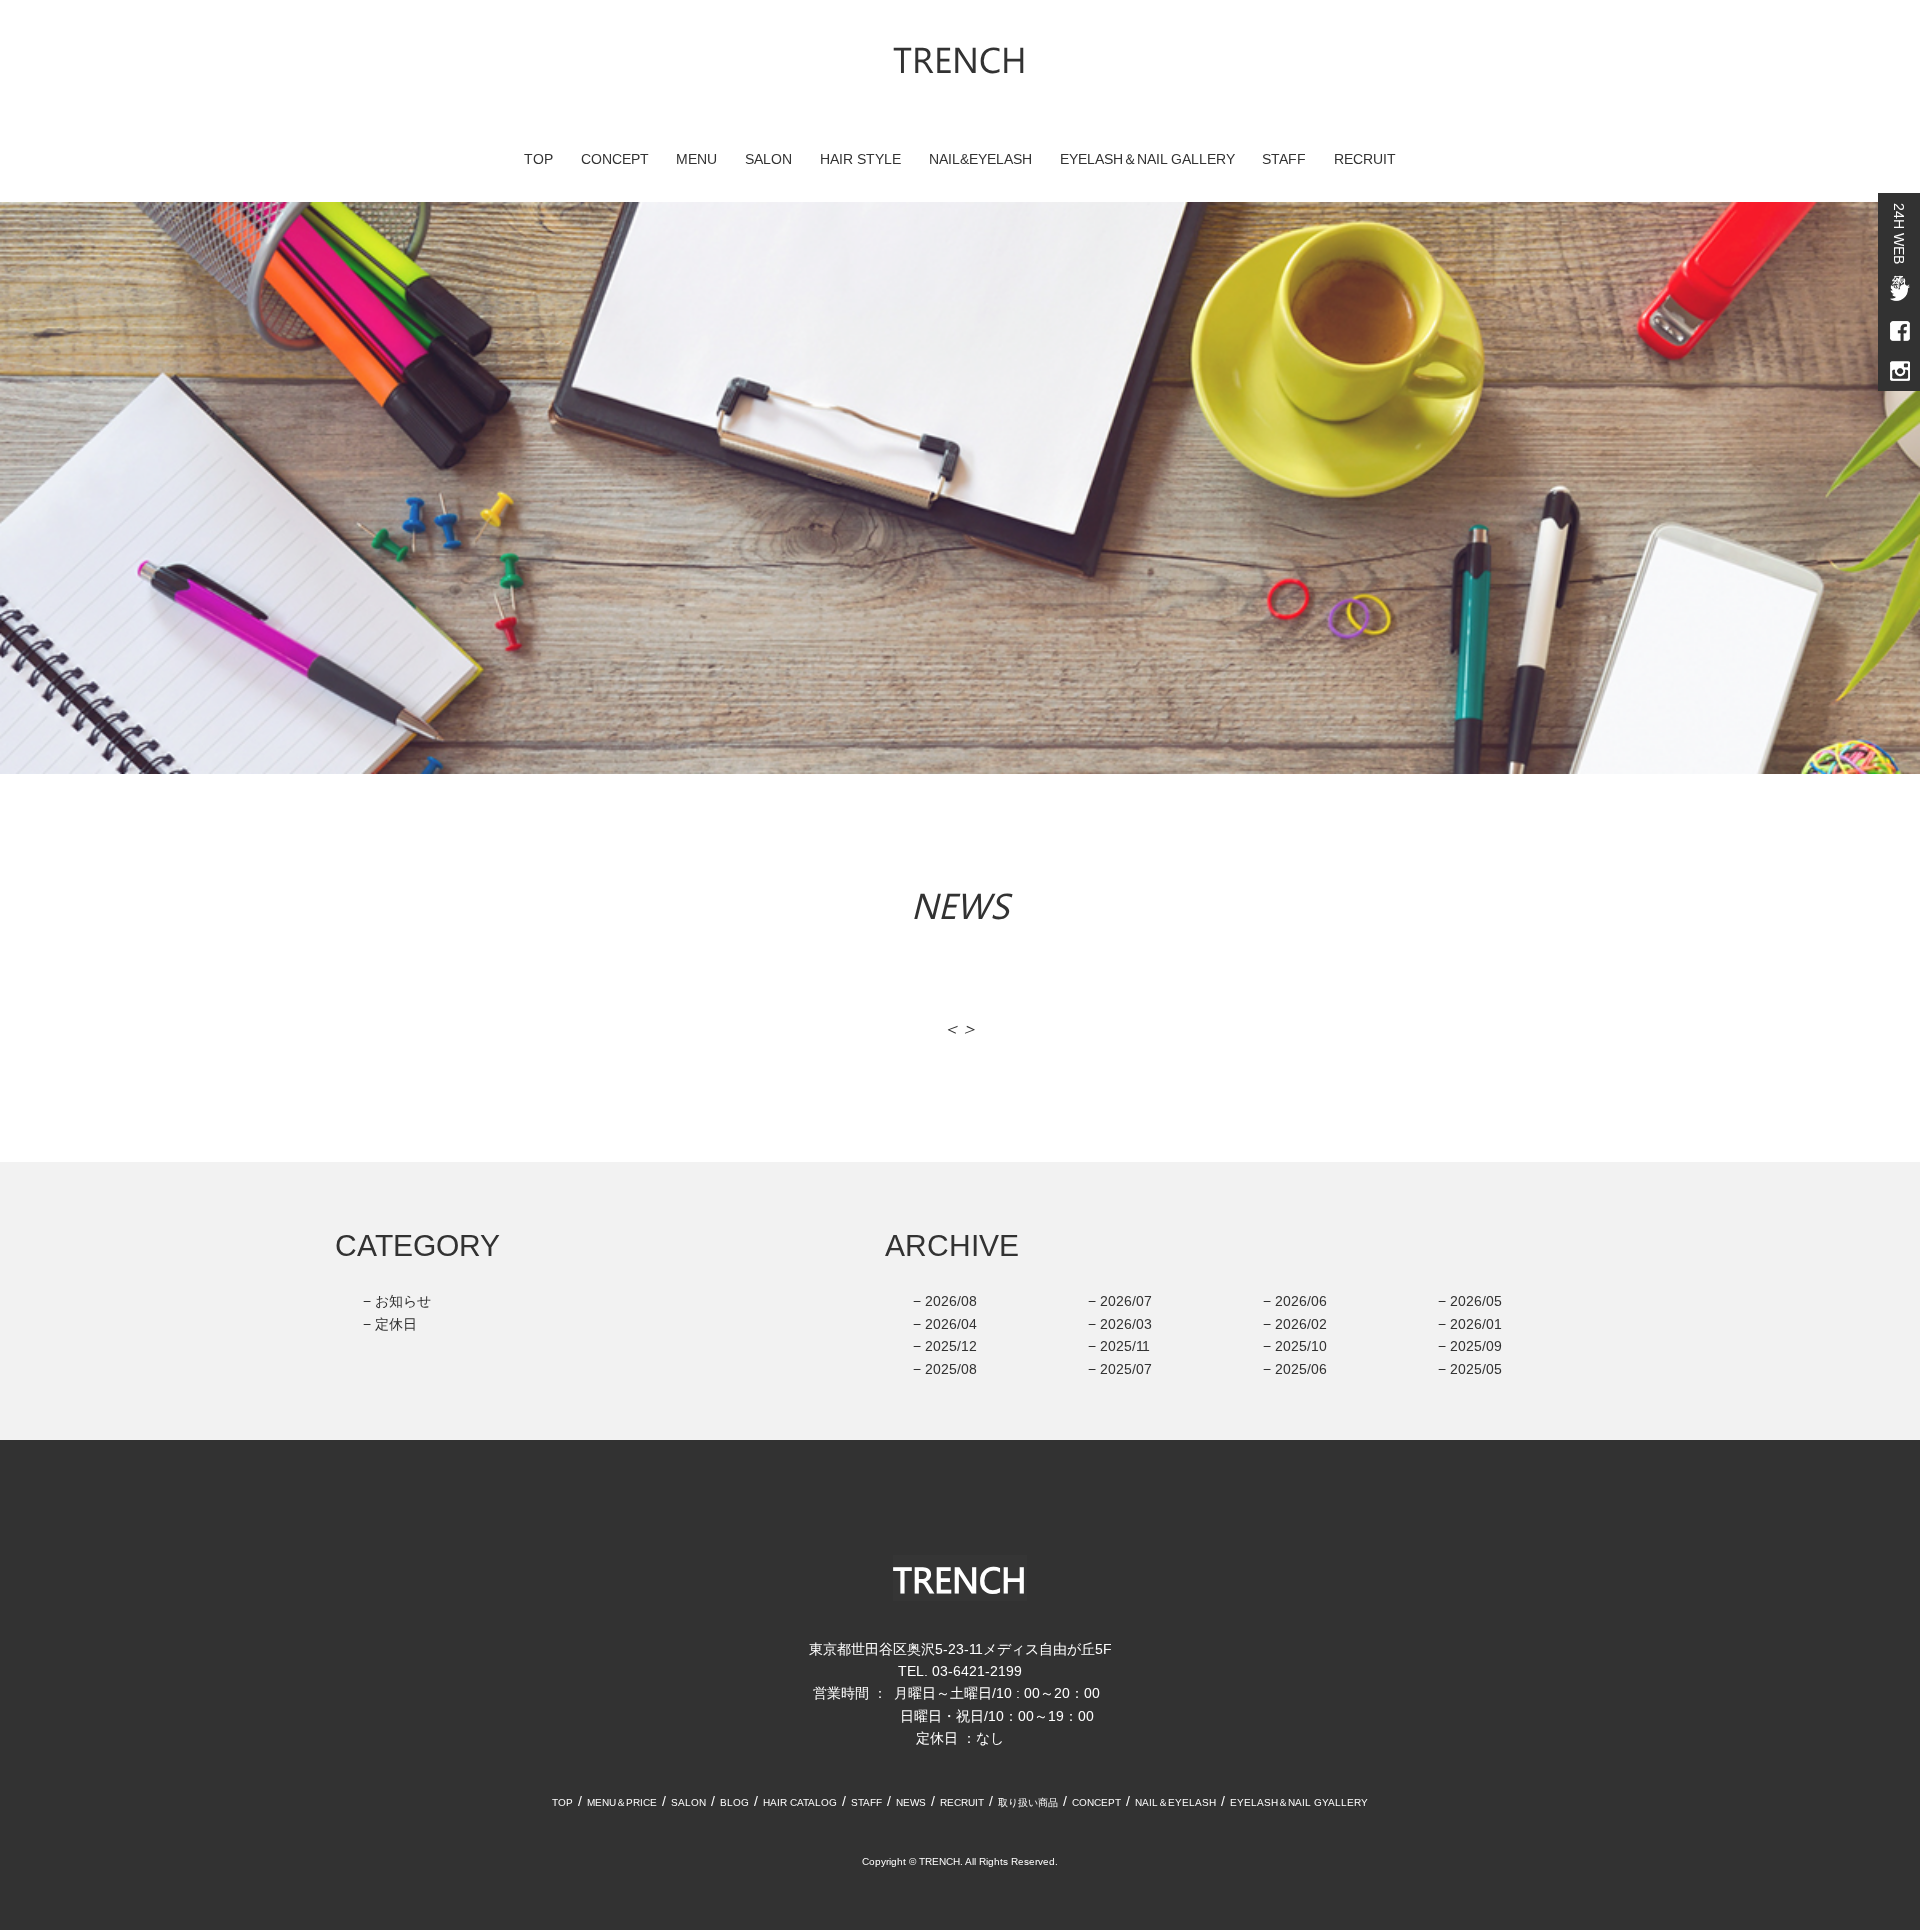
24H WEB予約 (1899, 233)
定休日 (396, 1324)
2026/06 (1301, 1301)
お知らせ (403, 1301)
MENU (696, 159)
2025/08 (951, 1369)
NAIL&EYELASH (980, 159)
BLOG (734, 1802)
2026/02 (1301, 1324)
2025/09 (1476, 1346)
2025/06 (1301, 1369)
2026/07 (1126, 1301)
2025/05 (1476, 1369)
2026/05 (1476, 1301)
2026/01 (1476, 1324)
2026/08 (951, 1301)
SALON (768, 159)
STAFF (1284, 159)
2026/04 (951, 1324)
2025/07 (1126, 1369)
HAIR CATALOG (800, 1802)
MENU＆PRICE (622, 1802)
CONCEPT (615, 159)
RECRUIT (1365, 159)
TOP (538, 159)
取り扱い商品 (1028, 1802)
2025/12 (951, 1346)
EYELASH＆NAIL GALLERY (1147, 159)
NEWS (911, 1802)
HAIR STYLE (860, 159)
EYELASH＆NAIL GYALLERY (1299, 1802)
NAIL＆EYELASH (1175, 1802)
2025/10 (1301, 1346)
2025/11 (1125, 1346)
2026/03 (1126, 1324)
